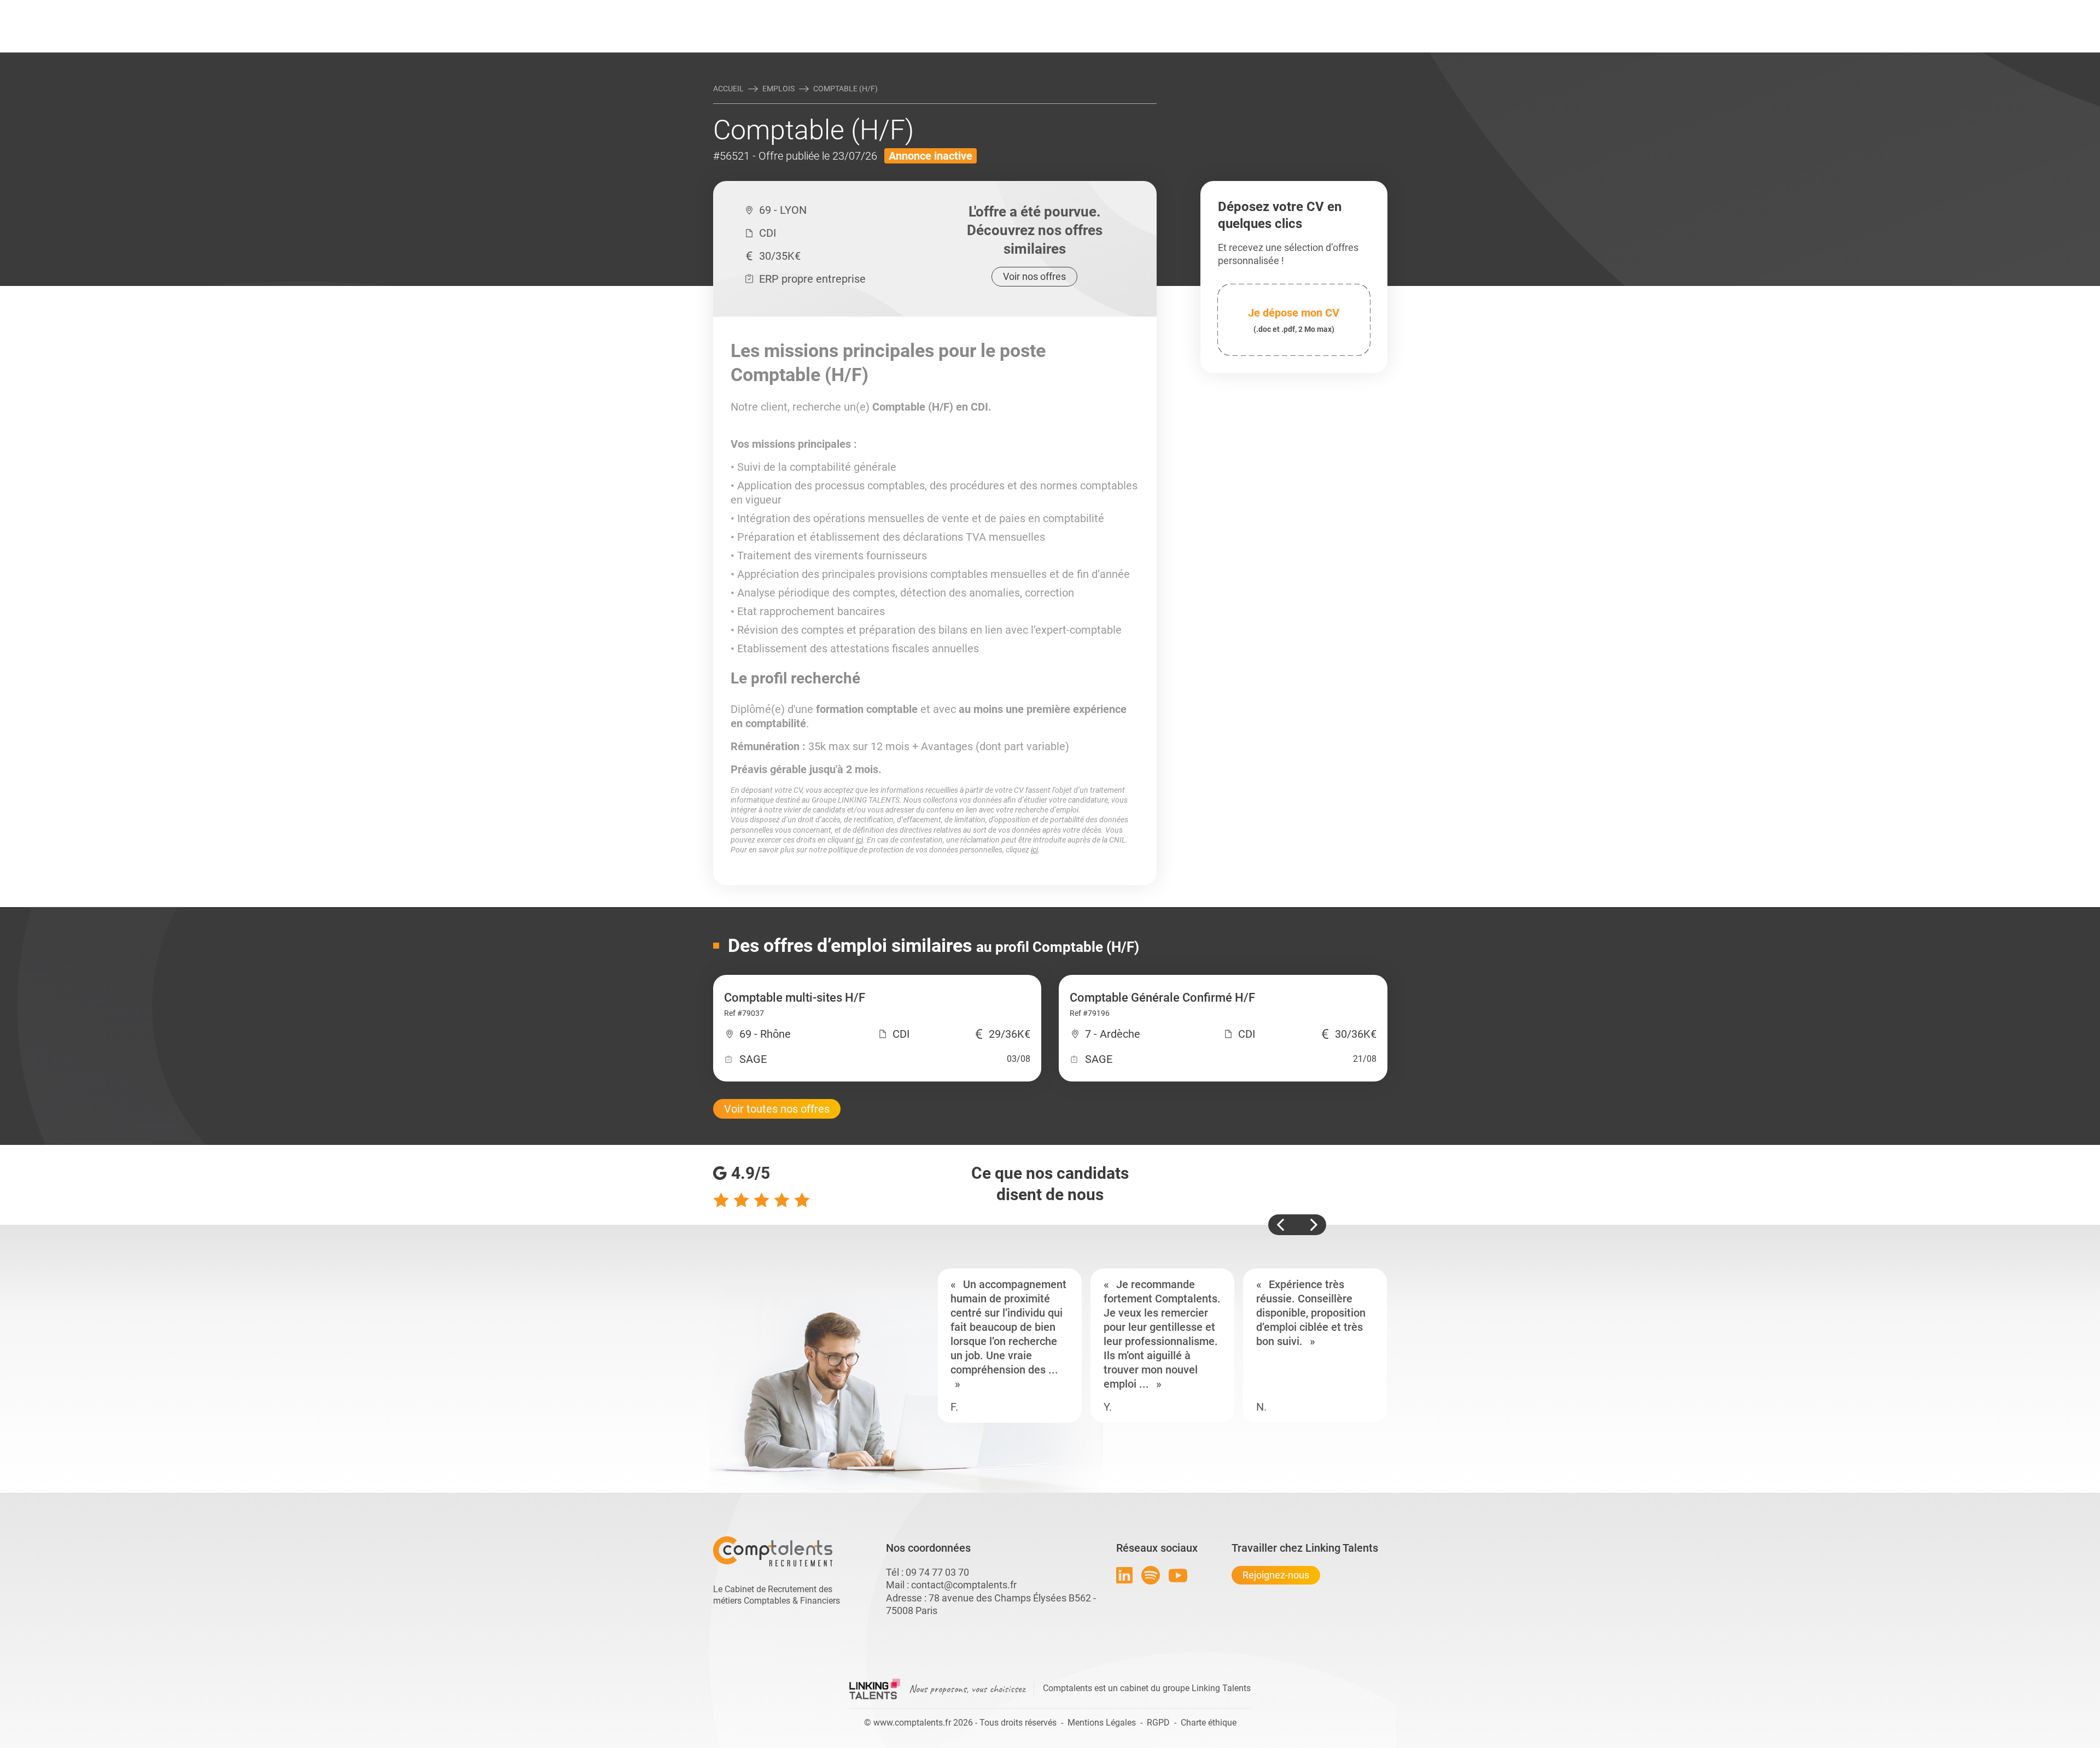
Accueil (728, 89)
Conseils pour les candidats (1134, 9)
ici (859, 840)
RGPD (1158, 1723)
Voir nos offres (1034, 276)
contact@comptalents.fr (964, 1585)
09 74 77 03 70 (937, 1572)
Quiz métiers (1099, 9)
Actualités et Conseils (864, 9)
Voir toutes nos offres (777, 1109)
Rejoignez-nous (1276, 1575)
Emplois (778, 89)
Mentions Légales (1102, 1723)
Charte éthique (1209, 1723)
